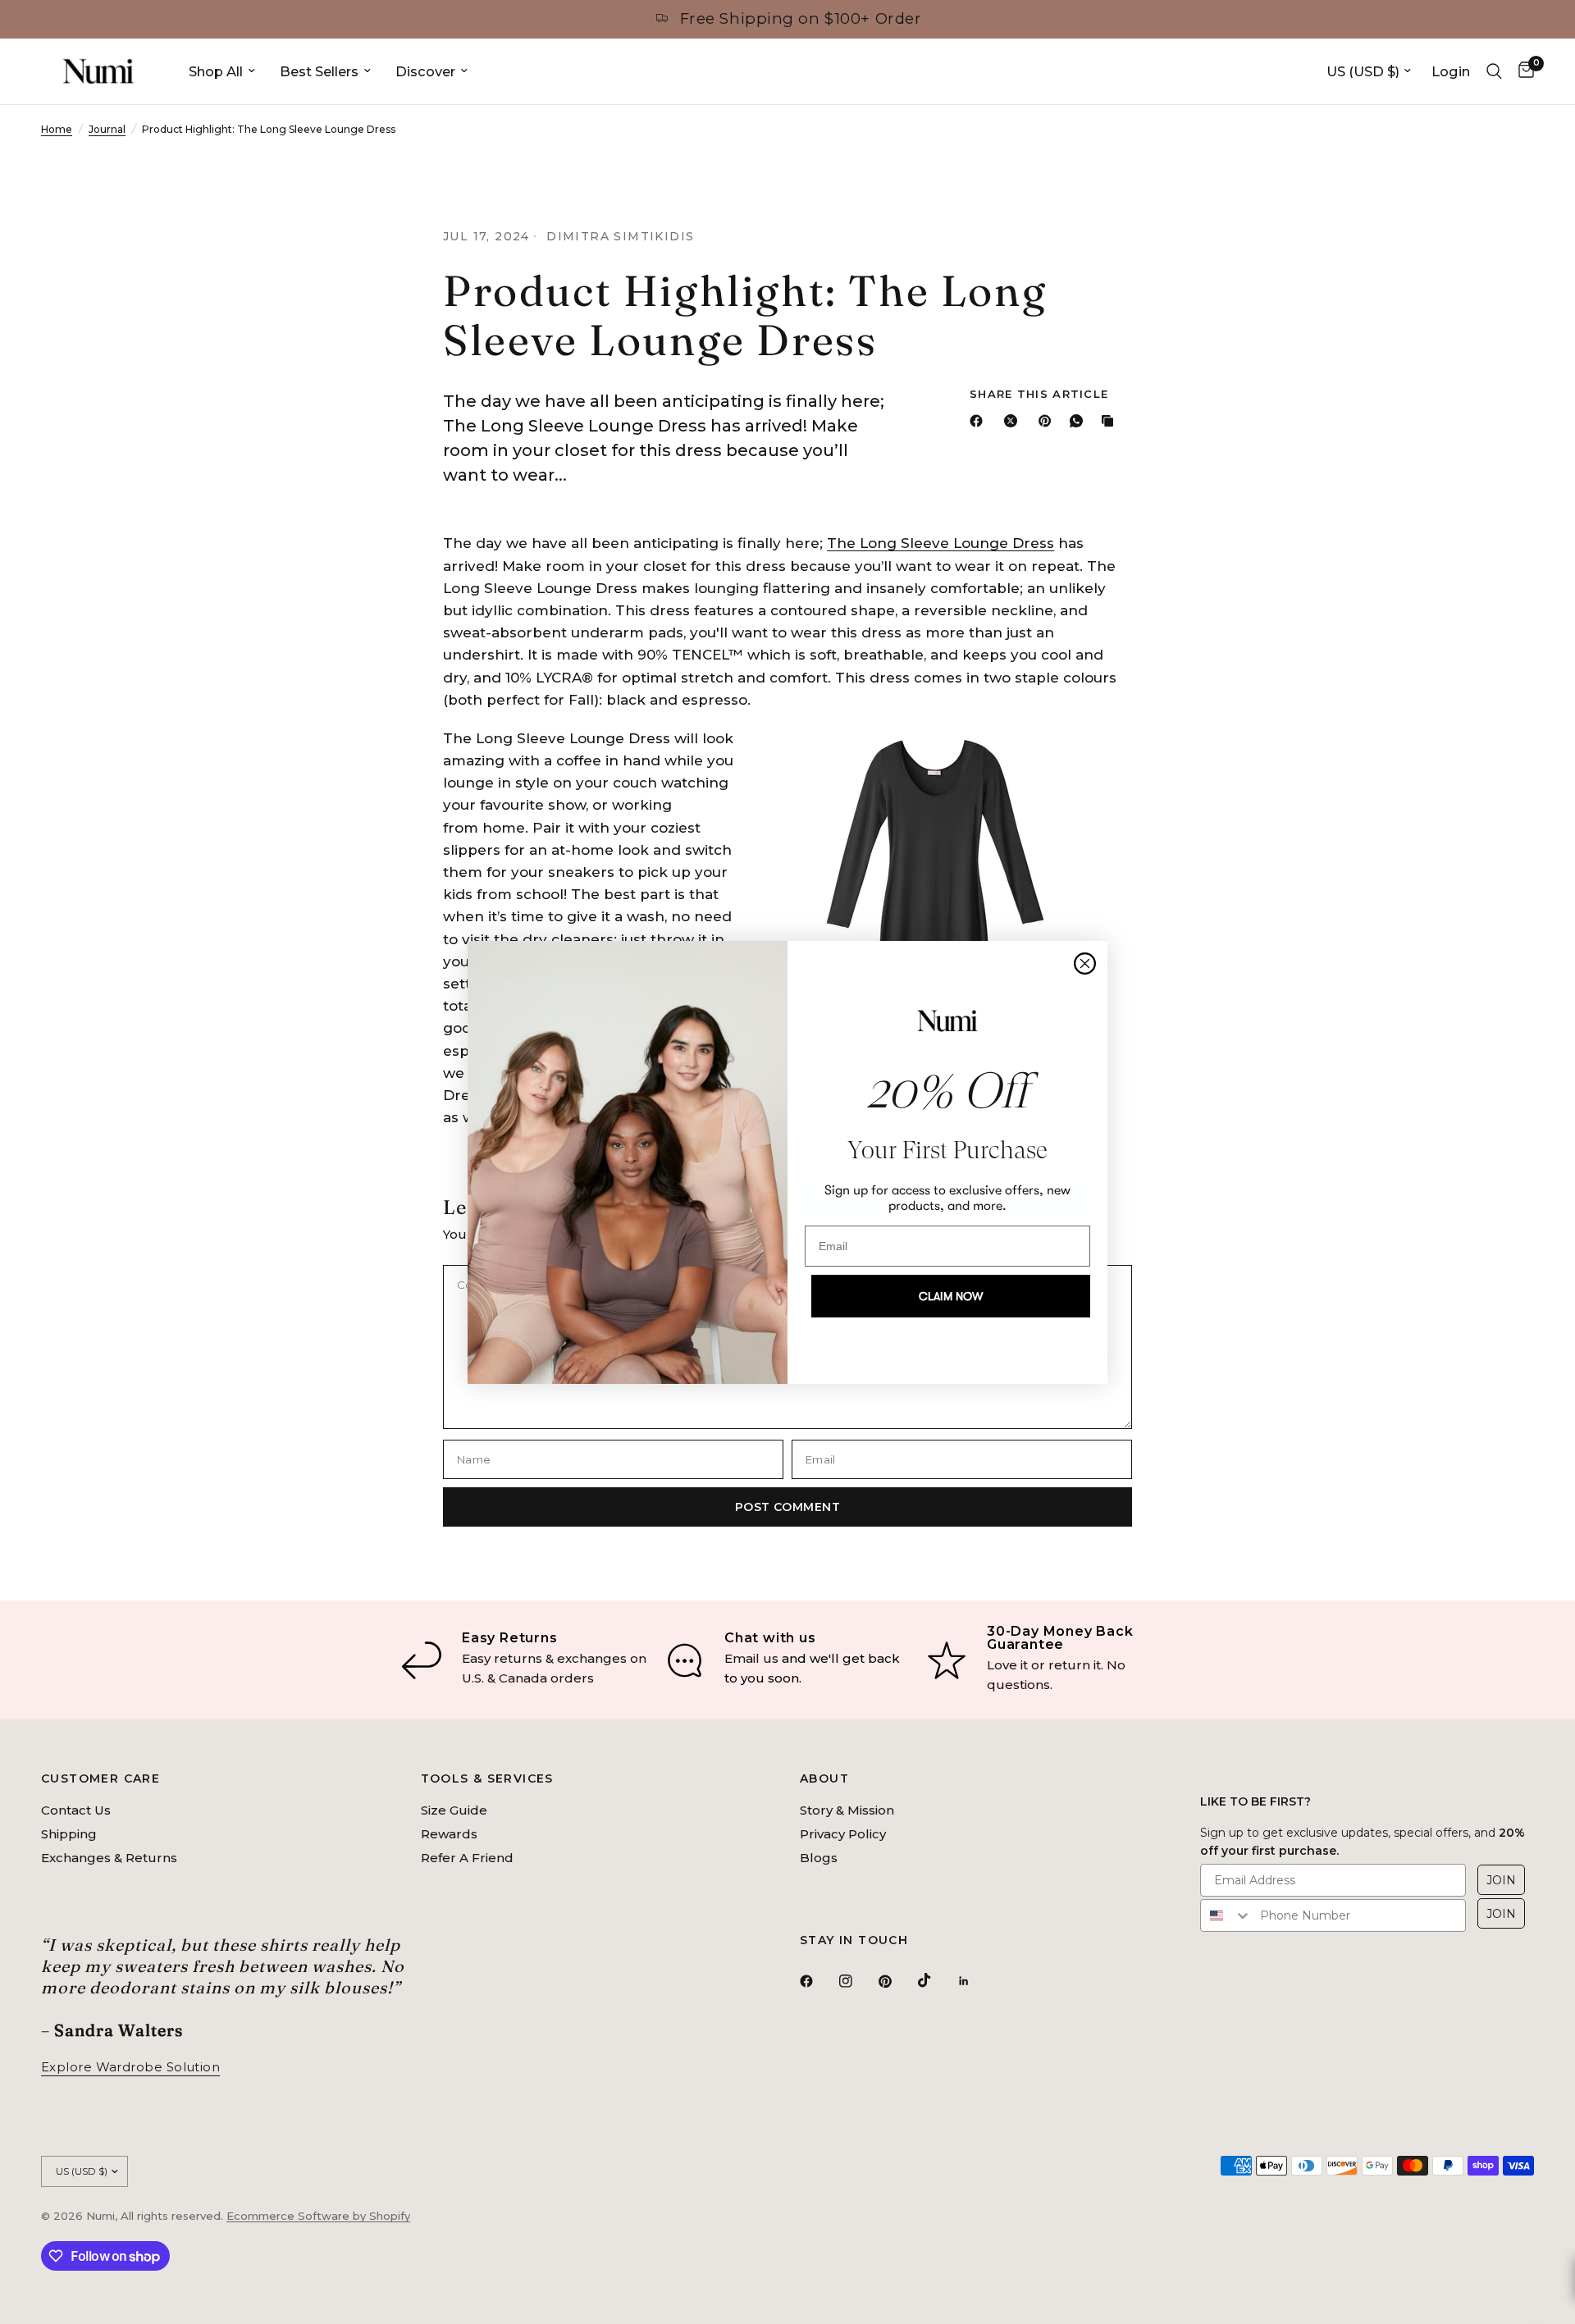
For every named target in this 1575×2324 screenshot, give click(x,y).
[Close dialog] (1085, 963)
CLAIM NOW (951, 1296)
